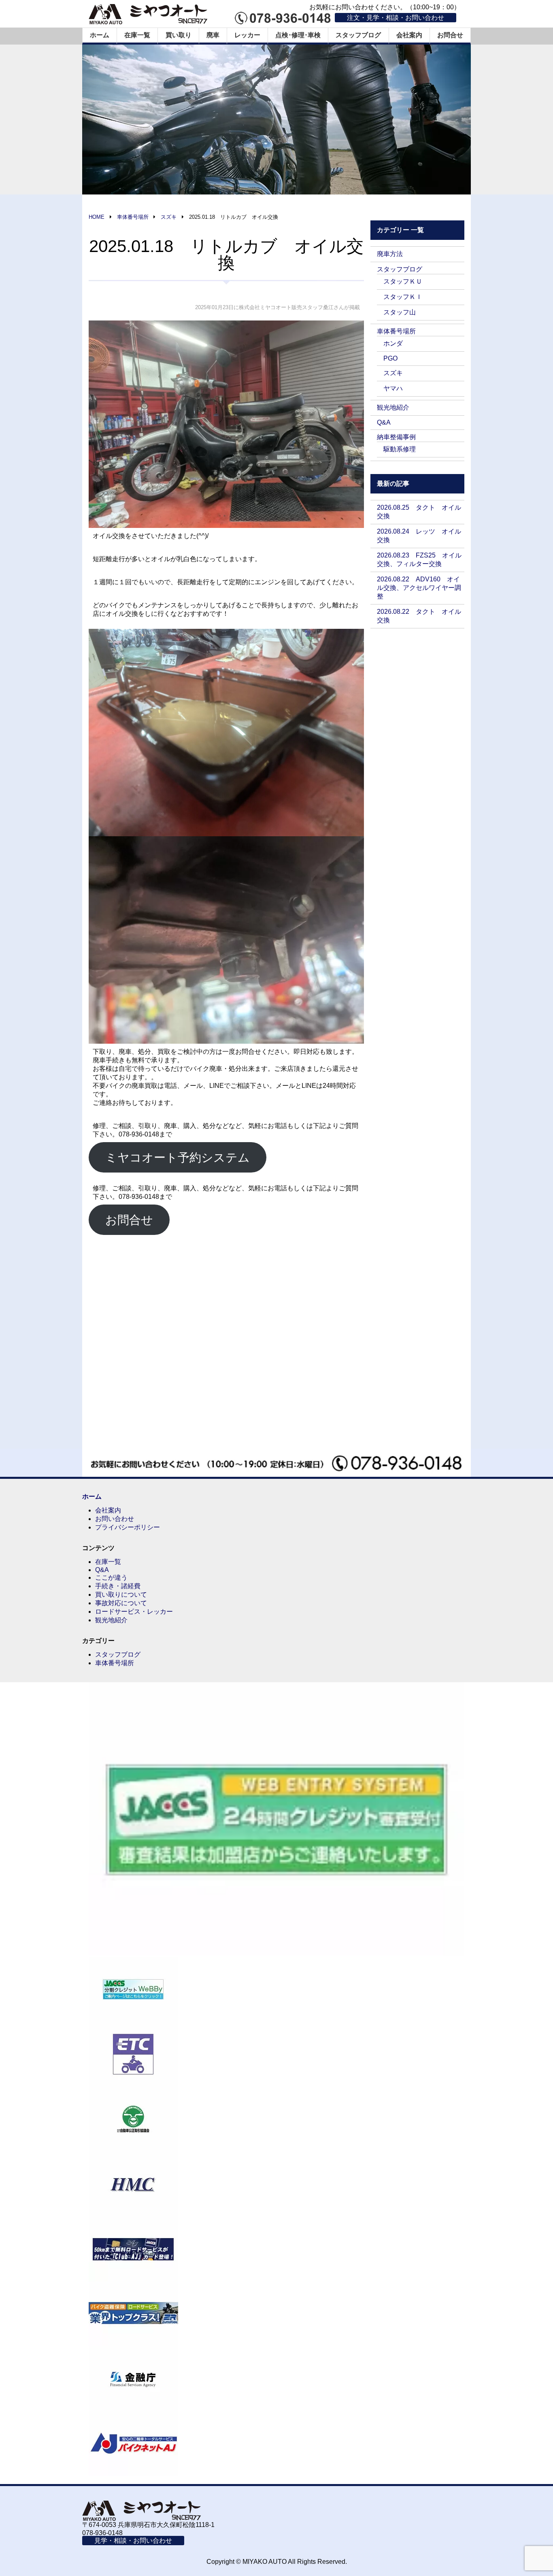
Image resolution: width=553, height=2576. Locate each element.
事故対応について (121, 1603)
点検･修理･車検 (298, 35)
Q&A (384, 422)
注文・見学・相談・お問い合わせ (396, 18)
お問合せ (450, 35)
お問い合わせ (115, 1519)
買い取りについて (121, 1595)
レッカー (247, 35)
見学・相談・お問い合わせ (133, 2541)
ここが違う (111, 1577)
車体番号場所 (396, 331)
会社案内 (409, 35)
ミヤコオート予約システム (178, 1157)
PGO (390, 358)
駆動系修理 (400, 449)
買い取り (179, 35)
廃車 (213, 35)
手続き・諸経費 (118, 1586)
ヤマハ (393, 388)
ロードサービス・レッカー (134, 1612)
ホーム (100, 35)
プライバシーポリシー (128, 1527)
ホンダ (393, 343)
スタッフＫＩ (403, 297)
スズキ (393, 373)
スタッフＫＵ (403, 281)
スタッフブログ (358, 35)
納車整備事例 (396, 437)
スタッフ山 (400, 312)
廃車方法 (390, 254)
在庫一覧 (137, 35)
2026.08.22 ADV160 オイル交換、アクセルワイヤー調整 (419, 588)
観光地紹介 (393, 407)
